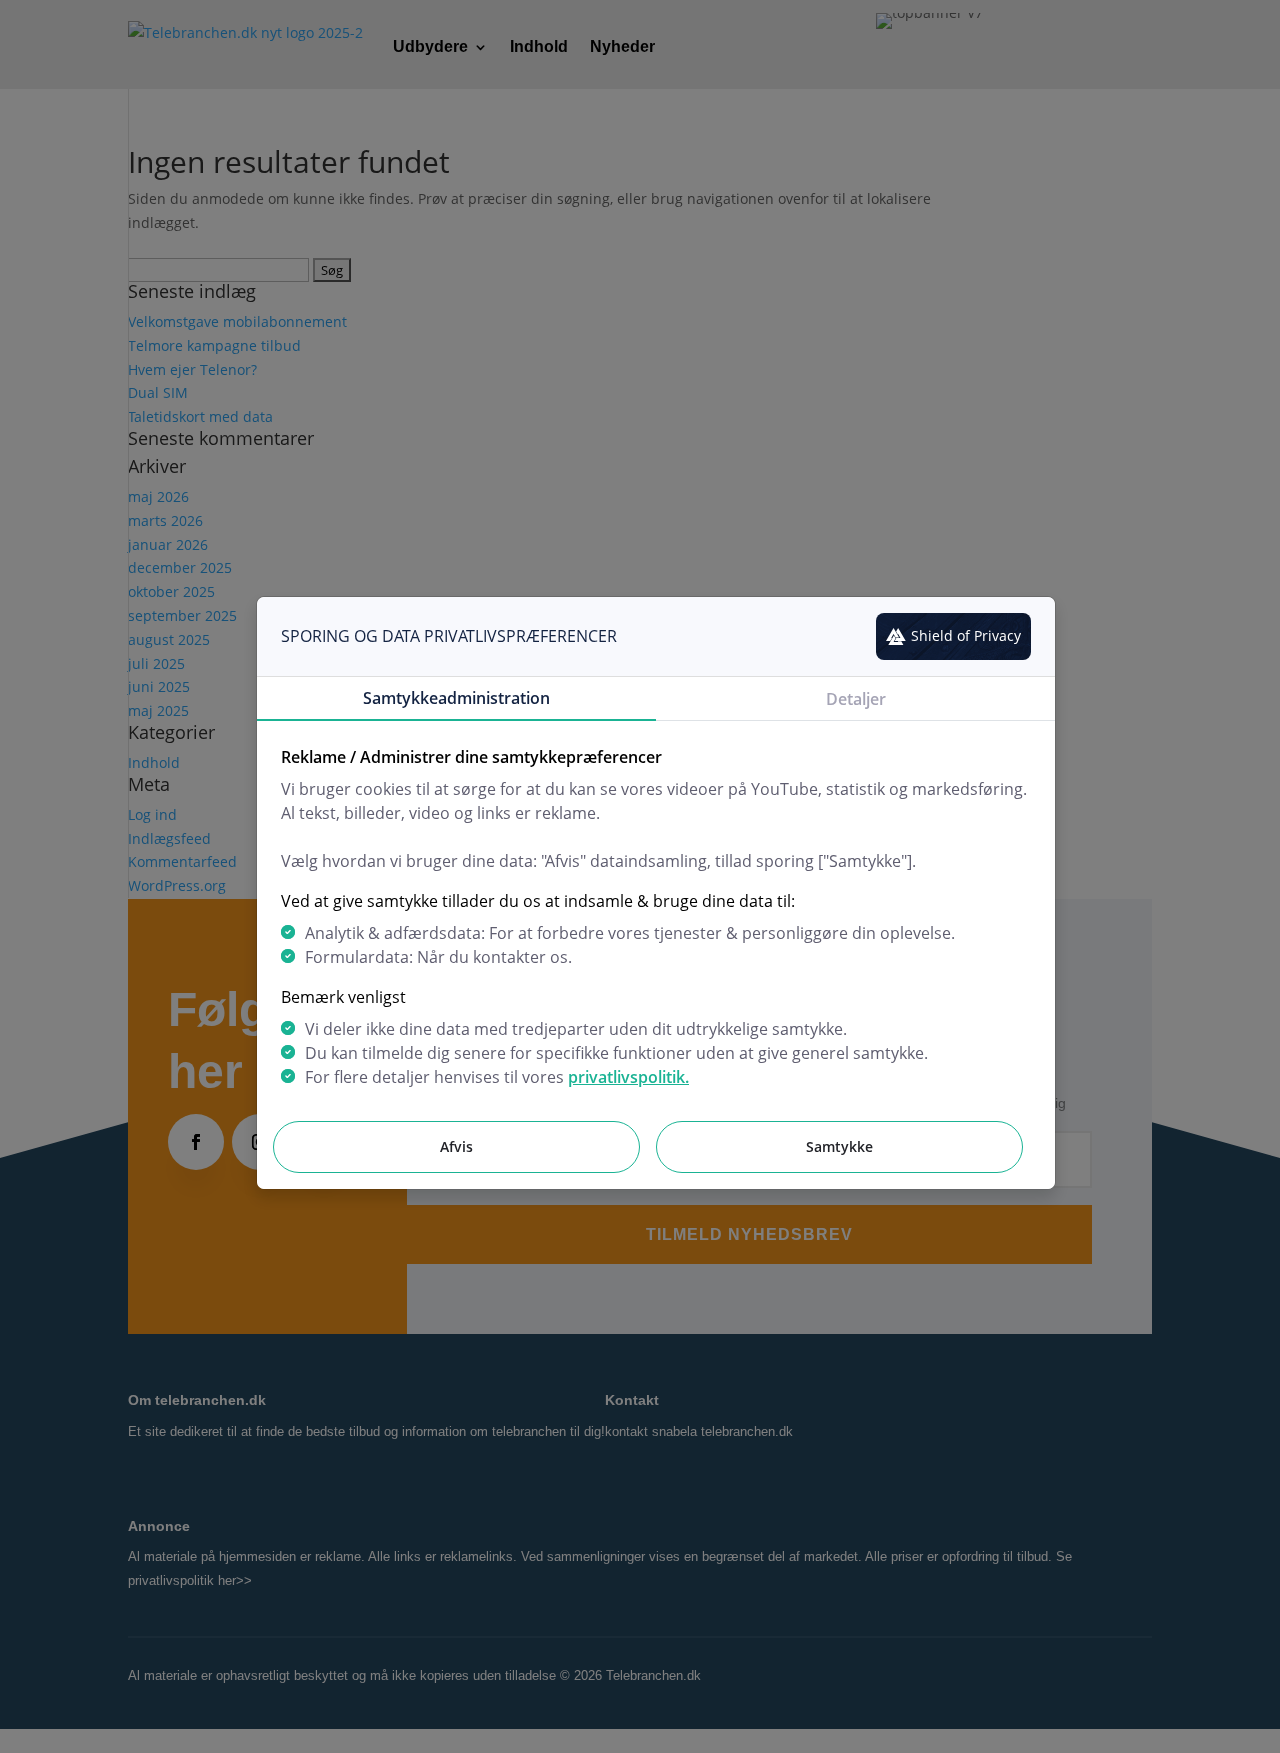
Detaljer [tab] (856, 699)
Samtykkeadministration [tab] (456, 698)
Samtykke (839, 1146)
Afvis (456, 1146)
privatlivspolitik (626, 1077)
